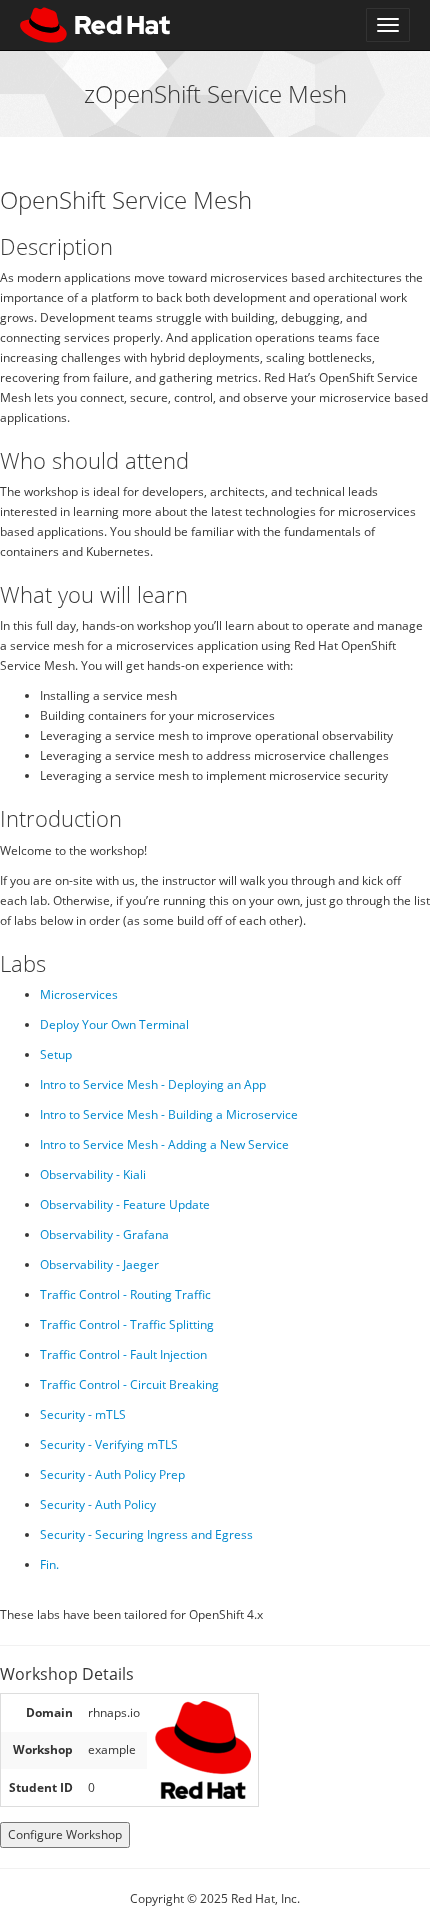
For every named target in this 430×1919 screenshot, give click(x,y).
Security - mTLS (83, 1414)
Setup (56, 1054)
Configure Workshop (65, 1834)
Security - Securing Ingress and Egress (146, 1534)
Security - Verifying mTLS (109, 1444)
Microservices (79, 994)
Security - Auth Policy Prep (112, 1474)
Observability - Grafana (104, 1234)
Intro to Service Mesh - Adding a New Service (164, 1144)
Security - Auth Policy (98, 1504)
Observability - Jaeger (99, 1264)
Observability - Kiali (93, 1174)
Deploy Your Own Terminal (114, 1024)
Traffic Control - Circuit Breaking (129, 1384)
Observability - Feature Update (125, 1204)
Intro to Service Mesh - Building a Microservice (169, 1114)
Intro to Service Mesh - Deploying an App (153, 1084)
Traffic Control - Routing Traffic (125, 1294)
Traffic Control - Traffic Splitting (127, 1324)
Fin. (49, 1564)
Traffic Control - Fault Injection (123, 1354)
